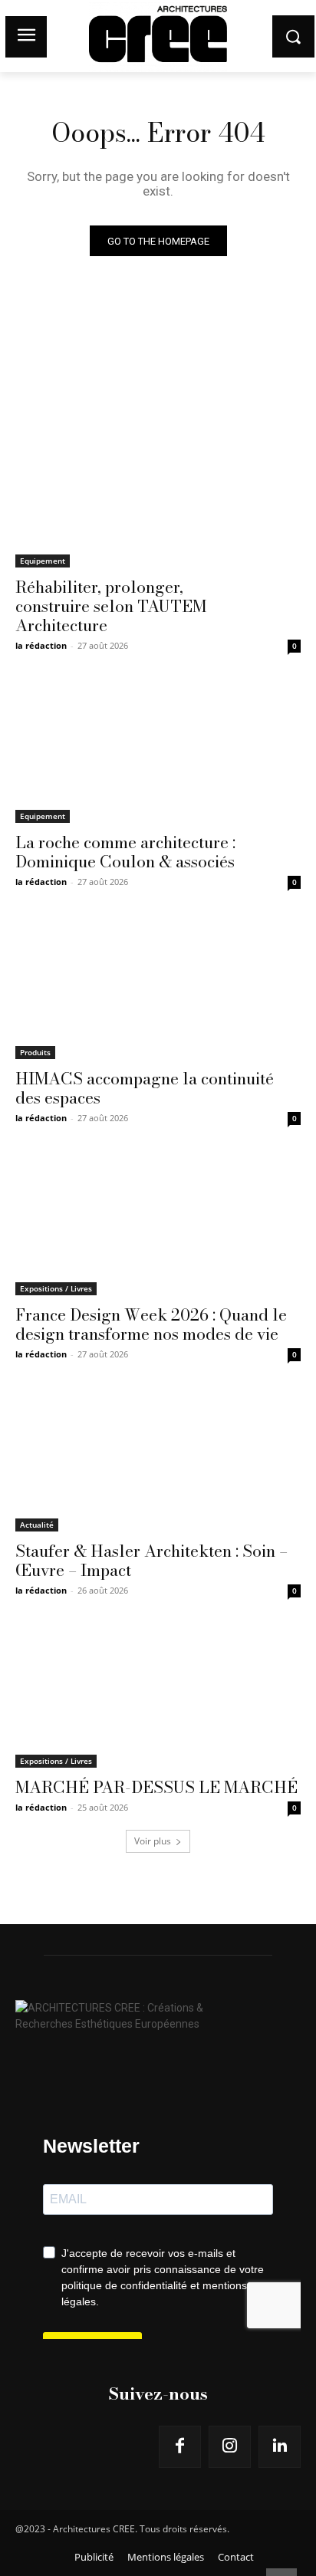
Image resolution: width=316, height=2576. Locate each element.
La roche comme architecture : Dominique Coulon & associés (125, 852)
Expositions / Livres (56, 1288)
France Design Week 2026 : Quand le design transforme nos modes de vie (151, 1324)
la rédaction (41, 645)
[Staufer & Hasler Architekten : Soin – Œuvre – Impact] (158, 1460)
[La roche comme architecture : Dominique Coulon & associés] (158, 752)
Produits (35, 1052)
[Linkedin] (280, 2447)
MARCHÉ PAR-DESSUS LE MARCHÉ (156, 1787)
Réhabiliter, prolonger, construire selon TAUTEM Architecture (111, 606)
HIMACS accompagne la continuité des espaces (145, 1088)
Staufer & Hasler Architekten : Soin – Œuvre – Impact (151, 1560)
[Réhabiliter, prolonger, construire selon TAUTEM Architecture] (158, 496)
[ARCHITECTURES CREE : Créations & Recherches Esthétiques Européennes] (158, 2012)
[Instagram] (230, 2447)
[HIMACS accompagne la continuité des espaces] (158, 988)
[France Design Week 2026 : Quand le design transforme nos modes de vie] (158, 1224)
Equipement (43, 561)
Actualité (37, 1525)
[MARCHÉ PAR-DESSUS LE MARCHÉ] (158, 1696)
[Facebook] (180, 2447)
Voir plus (153, 1841)
